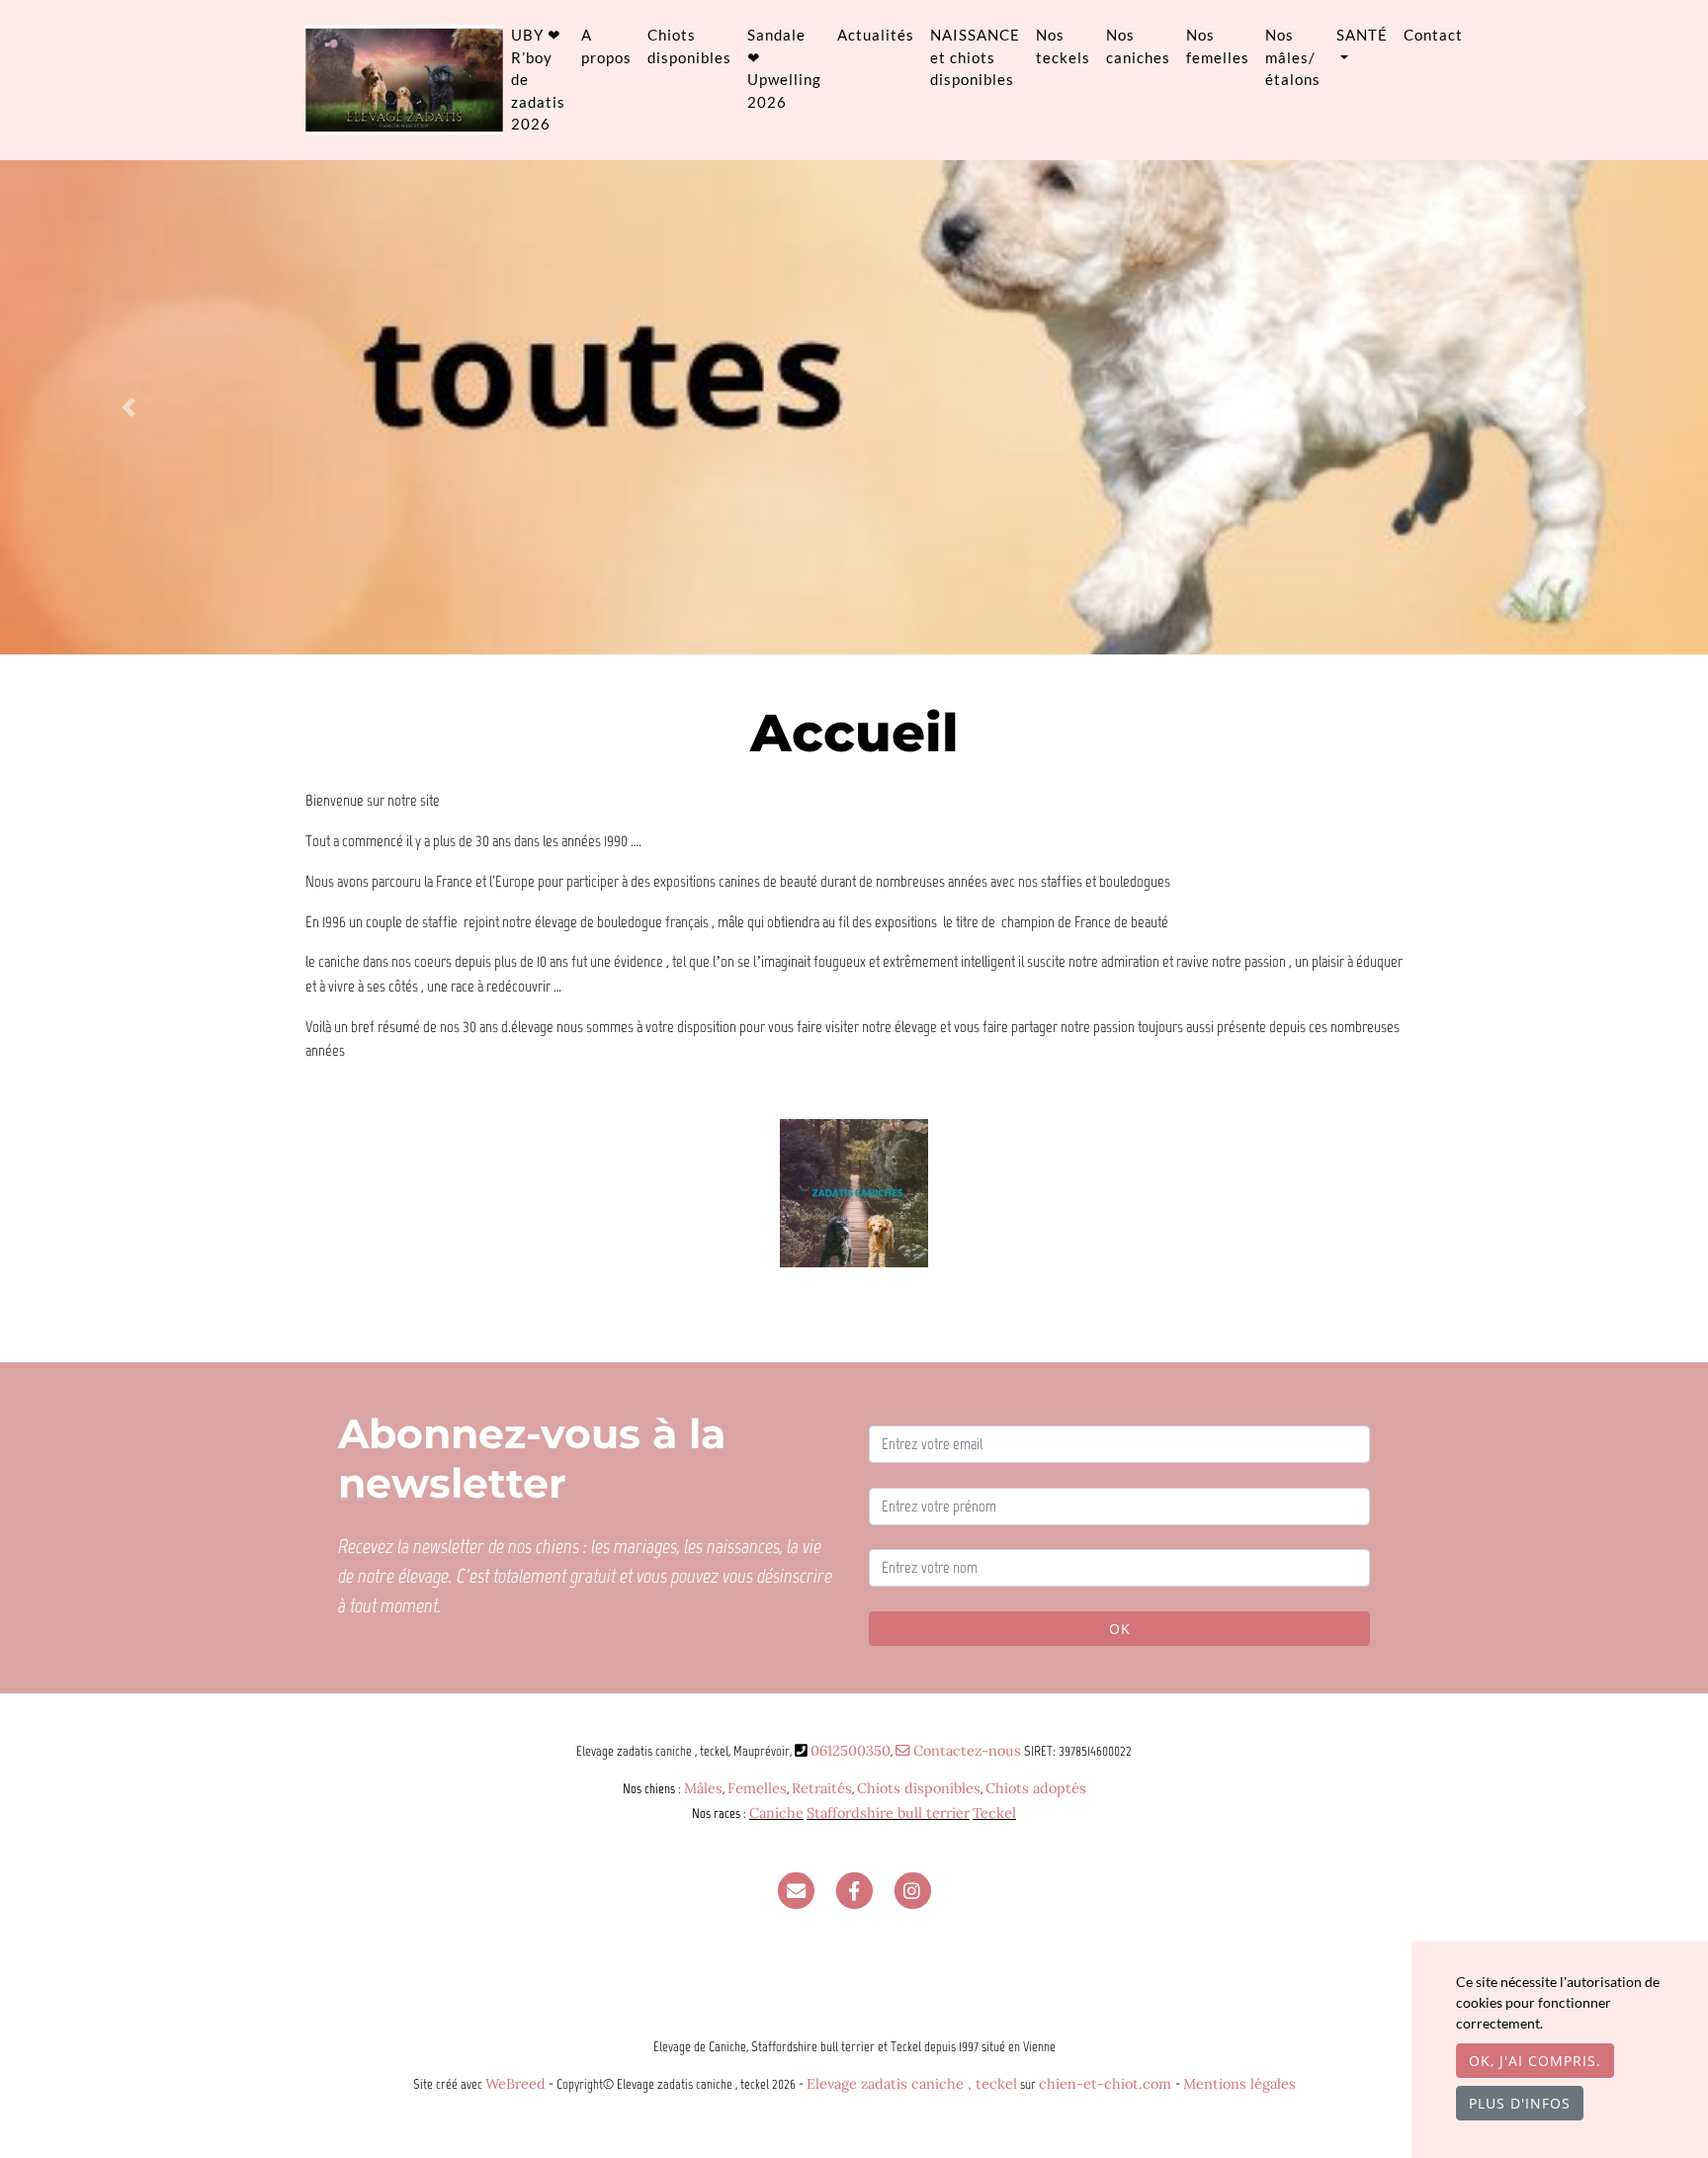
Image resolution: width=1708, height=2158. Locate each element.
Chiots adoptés (1036, 1788)
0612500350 (851, 1751)
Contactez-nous (965, 1751)
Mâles (703, 1788)
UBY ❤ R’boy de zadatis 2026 (538, 79)
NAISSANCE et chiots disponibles (975, 57)
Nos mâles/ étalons (1293, 57)
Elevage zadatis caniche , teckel (912, 2084)
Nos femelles (1218, 46)
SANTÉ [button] (1362, 35)
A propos (606, 46)
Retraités (822, 1788)
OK (1120, 1629)
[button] (128, 407)
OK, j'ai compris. (1535, 2061)
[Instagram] (912, 1890)
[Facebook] (854, 1890)
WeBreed (515, 2084)
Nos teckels (1063, 46)
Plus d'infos (1520, 2103)
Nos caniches (1138, 46)
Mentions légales (1239, 2084)
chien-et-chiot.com (1107, 2084)
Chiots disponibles (689, 46)
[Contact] (796, 1890)
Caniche (776, 1813)
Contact (1433, 35)
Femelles (757, 1788)
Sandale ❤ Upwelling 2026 (784, 68)
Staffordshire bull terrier (888, 1813)
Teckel (994, 1813)
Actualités (876, 35)
